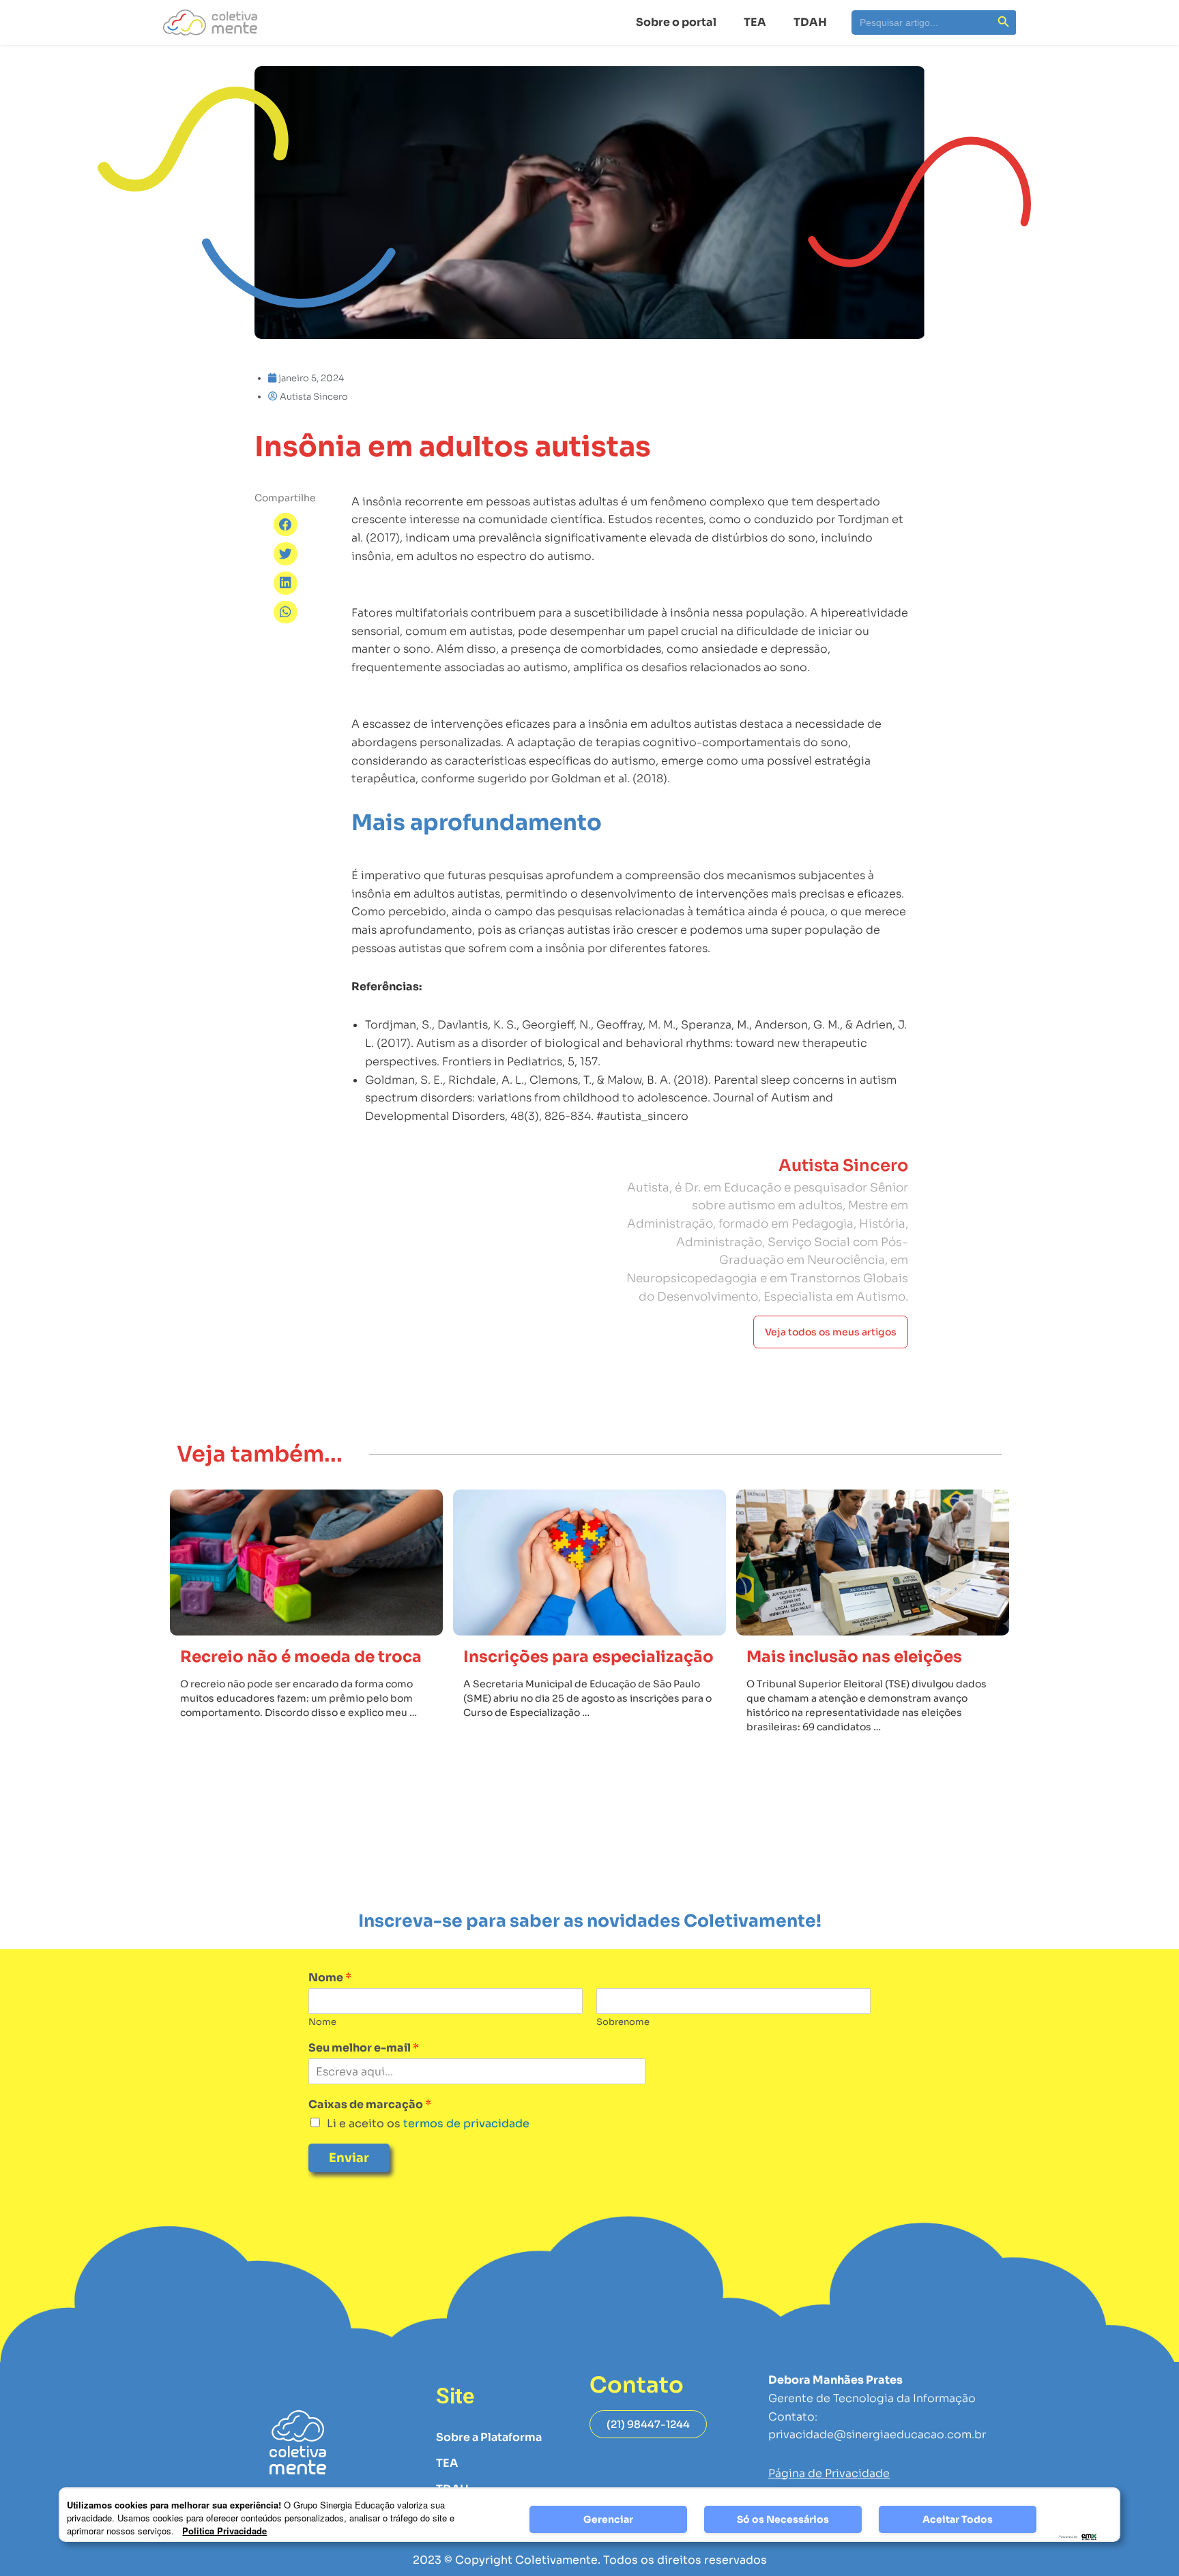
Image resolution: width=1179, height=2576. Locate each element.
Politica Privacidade (224, 2531)
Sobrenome (623, 2022)
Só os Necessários (783, 2519)
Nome (330, 1978)
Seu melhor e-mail (364, 2048)
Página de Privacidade (829, 2473)
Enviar (349, 2158)
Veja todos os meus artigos (831, 1332)
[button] (286, 524)
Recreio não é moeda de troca (301, 1657)
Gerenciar (608, 2519)
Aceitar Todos (958, 2519)
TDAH (810, 22)
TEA (755, 22)
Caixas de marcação (370, 2105)
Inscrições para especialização (588, 1657)
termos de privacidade (465, 2123)
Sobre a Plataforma (489, 2437)
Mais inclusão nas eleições (854, 1657)
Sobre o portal (676, 22)
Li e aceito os (428, 2123)
